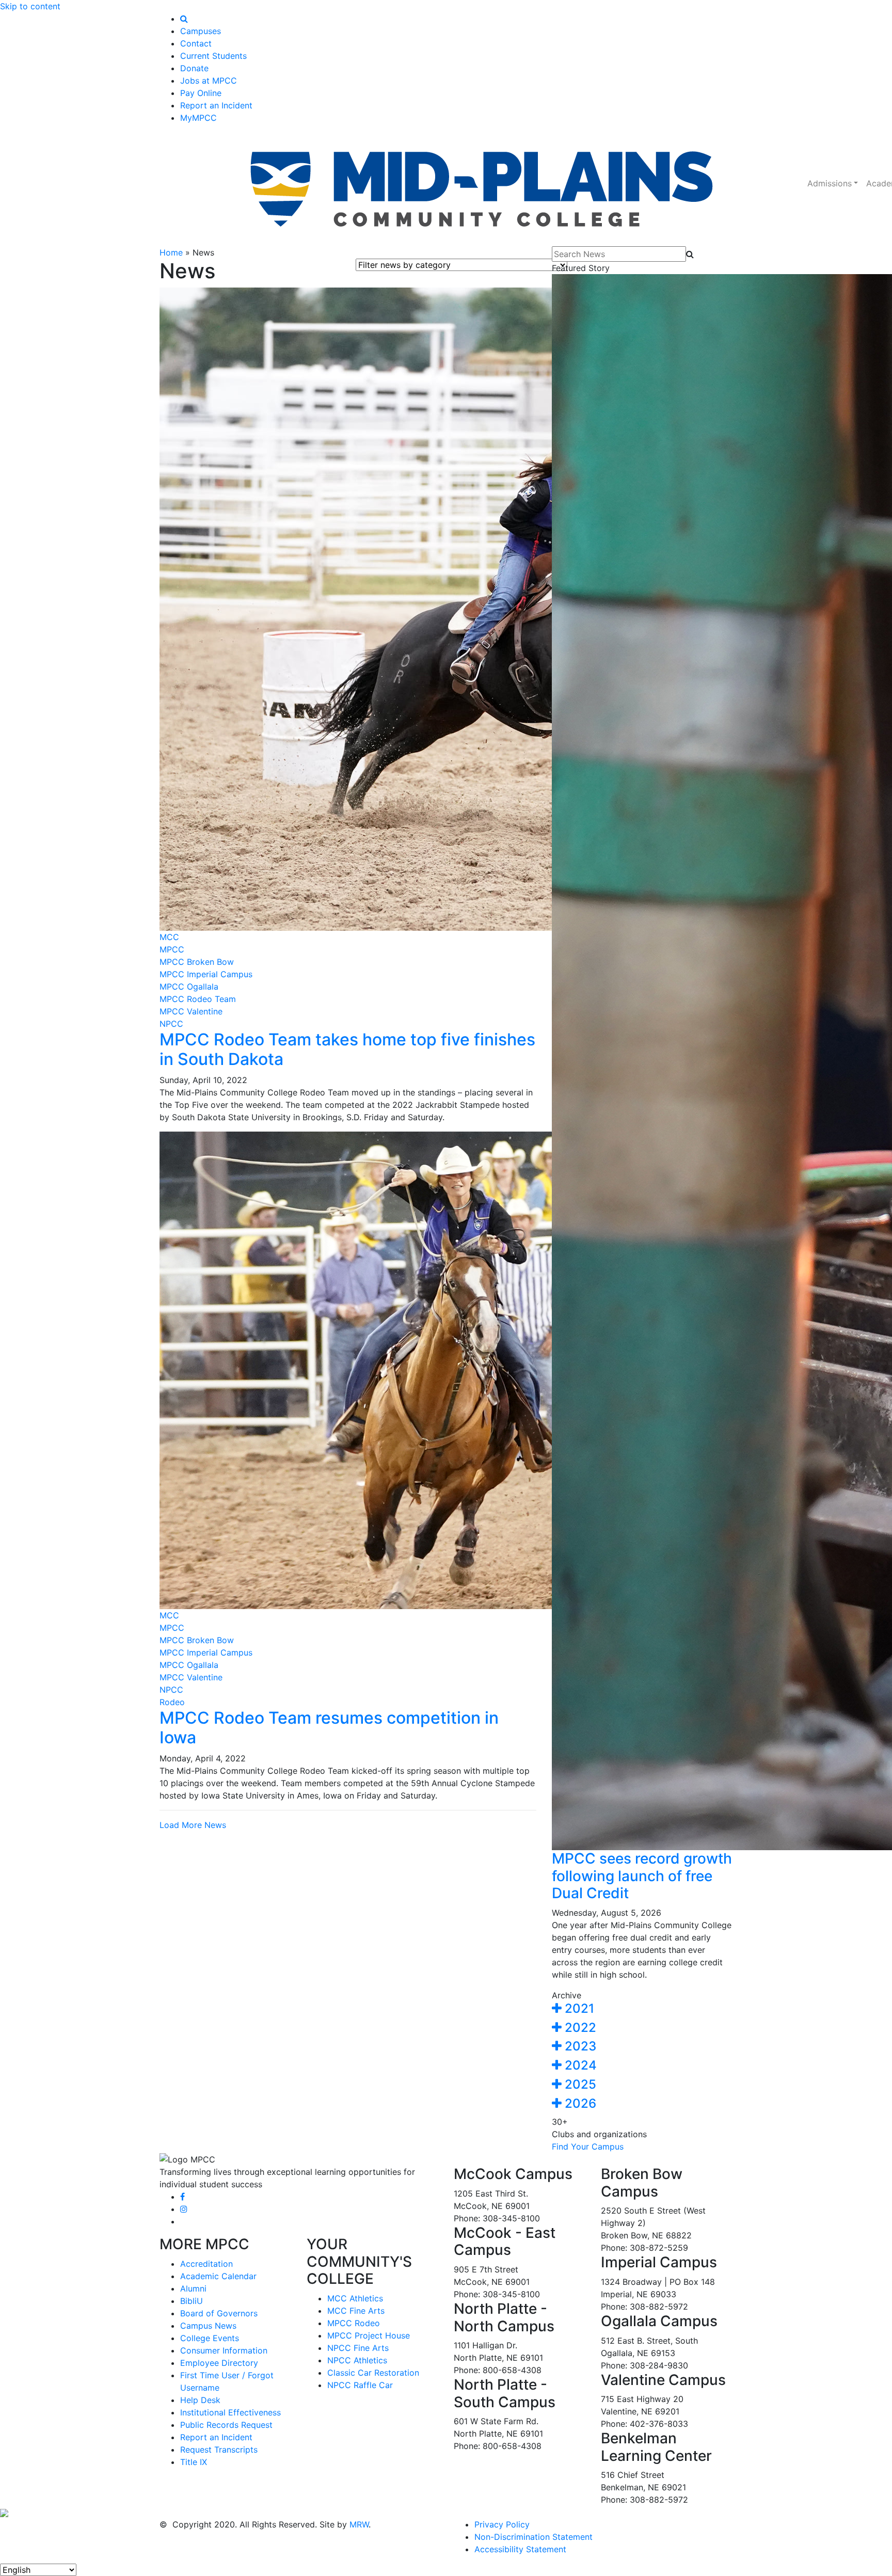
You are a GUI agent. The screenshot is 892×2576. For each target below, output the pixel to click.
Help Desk (200, 2400)
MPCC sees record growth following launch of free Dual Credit (642, 1876)
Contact (196, 43)
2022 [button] (579, 2028)
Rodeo (172, 1702)
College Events (210, 2338)
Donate (194, 68)
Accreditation (206, 2264)
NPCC (171, 1024)
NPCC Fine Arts (358, 2348)
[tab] (642, 2009)
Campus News (208, 2326)
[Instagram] (184, 2209)
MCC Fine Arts (356, 2311)
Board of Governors (219, 2313)
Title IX (194, 2462)
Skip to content (30, 6)
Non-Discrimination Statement (533, 2537)
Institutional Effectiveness (230, 2412)
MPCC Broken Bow (197, 962)
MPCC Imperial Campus (206, 974)
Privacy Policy (502, 2524)
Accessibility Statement (520, 2549)
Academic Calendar (218, 2276)
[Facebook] (182, 2197)
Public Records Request (226, 2425)
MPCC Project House (369, 2335)
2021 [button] (578, 2008)
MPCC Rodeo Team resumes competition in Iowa (329, 1728)
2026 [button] (579, 2103)
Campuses (201, 31)
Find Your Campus (588, 2146)
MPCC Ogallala (189, 987)
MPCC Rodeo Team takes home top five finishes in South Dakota (347, 1049)
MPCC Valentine (191, 1011)
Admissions (830, 183)
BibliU (192, 2301)
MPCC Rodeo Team (198, 999)
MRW (359, 2524)
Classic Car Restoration (373, 2373)
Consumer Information (224, 2350)
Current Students (213, 56)
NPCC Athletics (357, 2360)
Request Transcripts (219, 2450)
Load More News (193, 1825)
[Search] (184, 19)
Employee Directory (219, 2363)
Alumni (193, 2288)
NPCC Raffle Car (360, 2385)
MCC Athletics (355, 2298)
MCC (169, 937)
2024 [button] (579, 2065)
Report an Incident (216, 105)
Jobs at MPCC (209, 81)
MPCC (172, 949)
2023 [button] (579, 2046)
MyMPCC (198, 118)
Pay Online (201, 93)
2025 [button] (579, 2084)
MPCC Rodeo (354, 2323)
